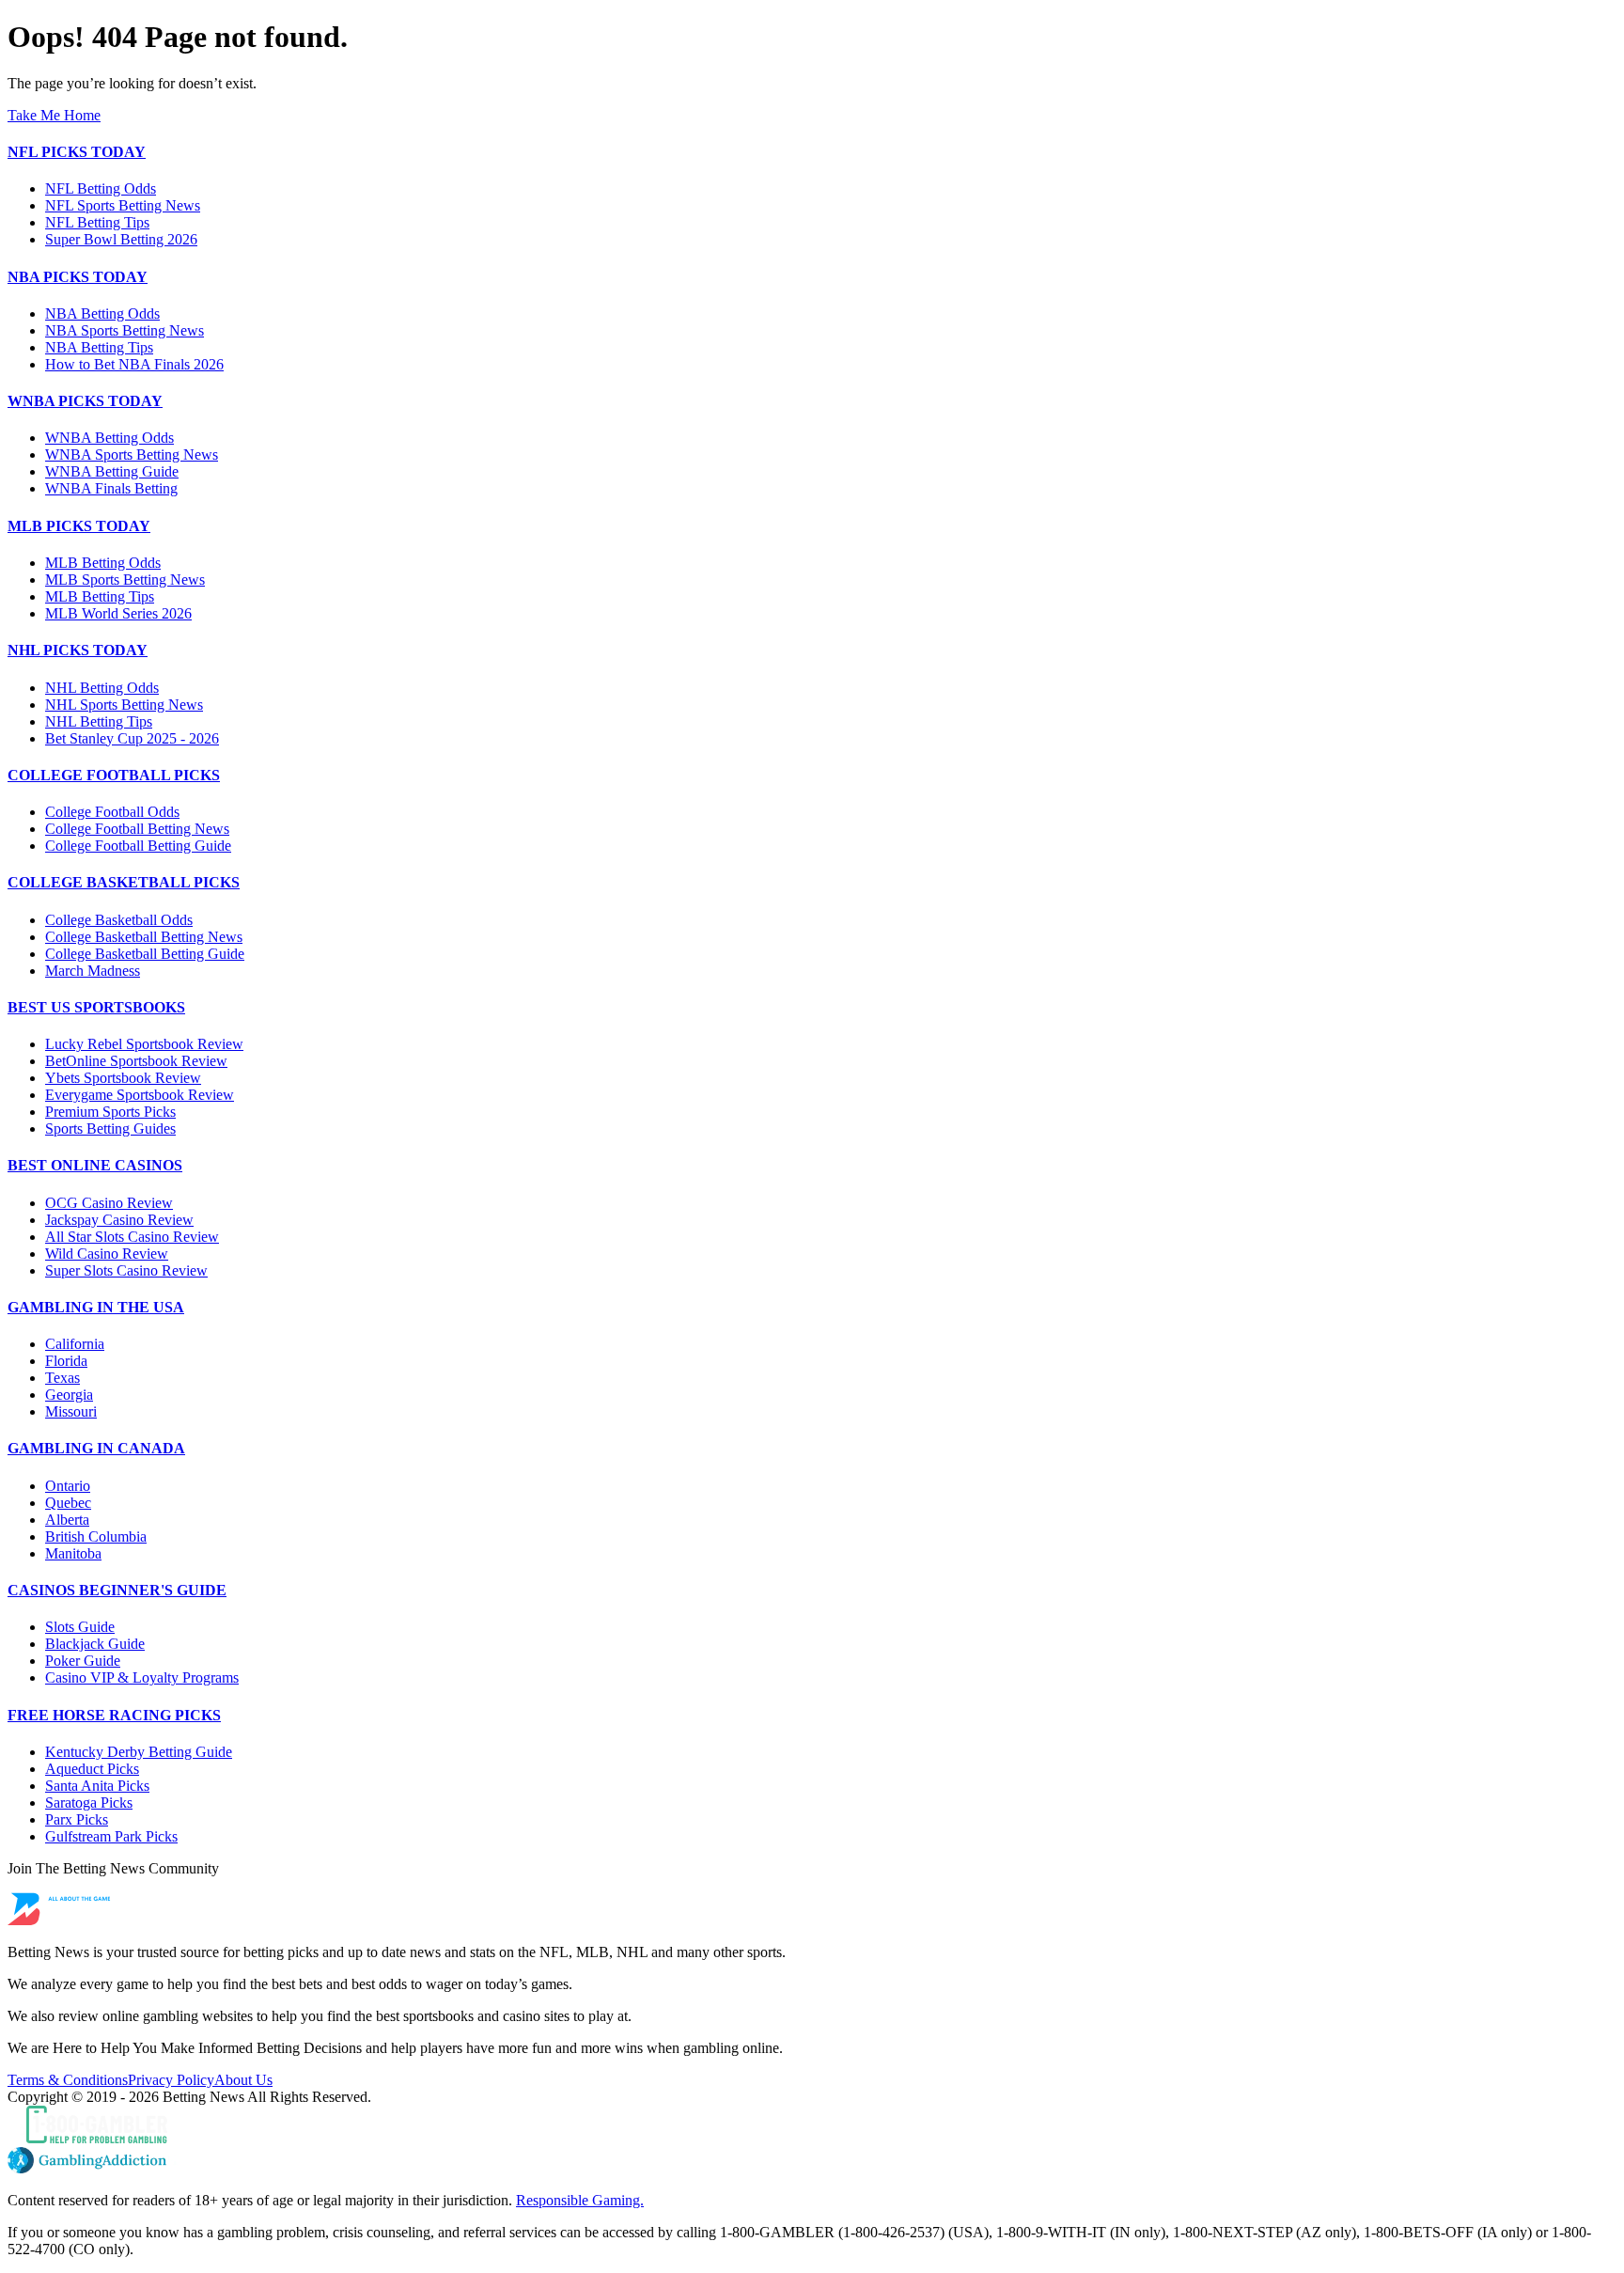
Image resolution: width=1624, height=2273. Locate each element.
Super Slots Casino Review (126, 1270)
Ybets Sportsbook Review (123, 1078)
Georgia (69, 1395)
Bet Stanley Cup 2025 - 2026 (132, 738)
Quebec (68, 1503)
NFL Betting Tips (97, 222)
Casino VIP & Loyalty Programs (142, 1677)
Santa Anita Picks (97, 1786)
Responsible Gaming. (580, 2200)
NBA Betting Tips (99, 347)
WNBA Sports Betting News (132, 455)
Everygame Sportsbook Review (140, 1095)
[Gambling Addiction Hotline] (812, 2162)
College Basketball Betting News (144, 937)
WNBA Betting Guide (112, 471)
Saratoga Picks (89, 1803)
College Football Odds (112, 812)
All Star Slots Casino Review (132, 1237)
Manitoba (73, 1553)
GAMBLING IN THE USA (96, 1307)
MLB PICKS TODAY (79, 526)
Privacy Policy (171, 2080)
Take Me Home (54, 115)
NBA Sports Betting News (125, 330)
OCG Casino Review (109, 1203)
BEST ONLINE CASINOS (95, 1165)
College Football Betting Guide (138, 846)
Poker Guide (83, 1661)
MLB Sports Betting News (125, 580)
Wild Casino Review (107, 1254)
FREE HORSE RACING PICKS (114, 1715)
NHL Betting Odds (102, 688)
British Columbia (96, 1536)
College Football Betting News (137, 829)
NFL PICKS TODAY (77, 152)
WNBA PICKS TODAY (85, 401)
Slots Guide (80, 1627)
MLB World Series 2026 (118, 613)
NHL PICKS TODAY (78, 650)
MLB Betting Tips (100, 596)
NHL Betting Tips (99, 721)
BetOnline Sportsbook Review (136, 1061)
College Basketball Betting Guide (145, 954)
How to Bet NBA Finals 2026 (134, 364)
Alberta (67, 1520)
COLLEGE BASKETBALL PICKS (124, 882)
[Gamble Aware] (812, 2126)
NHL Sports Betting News (124, 705)
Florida (66, 1361)
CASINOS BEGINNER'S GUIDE (117, 1590)
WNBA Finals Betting (111, 488)
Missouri (71, 1411)
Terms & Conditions (68, 2080)
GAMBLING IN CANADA (96, 1448)
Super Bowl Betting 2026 (121, 239)
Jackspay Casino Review (119, 1220)
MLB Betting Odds (103, 563)
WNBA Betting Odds (109, 438)
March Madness (93, 971)
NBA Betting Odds (102, 314)
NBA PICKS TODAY (78, 277)
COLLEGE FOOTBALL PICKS (114, 775)
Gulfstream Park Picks (111, 1836)
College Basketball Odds (119, 920)
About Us (243, 2080)
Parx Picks (77, 1819)
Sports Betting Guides (110, 1129)
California (75, 1344)
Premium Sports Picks (110, 1112)
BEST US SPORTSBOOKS (96, 1007)
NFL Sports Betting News (123, 205)
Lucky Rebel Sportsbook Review (144, 1044)
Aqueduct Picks (92, 1769)
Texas (62, 1378)
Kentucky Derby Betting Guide (139, 1752)
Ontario (68, 1486)
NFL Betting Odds (101, 188)
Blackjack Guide (95, 1644)
